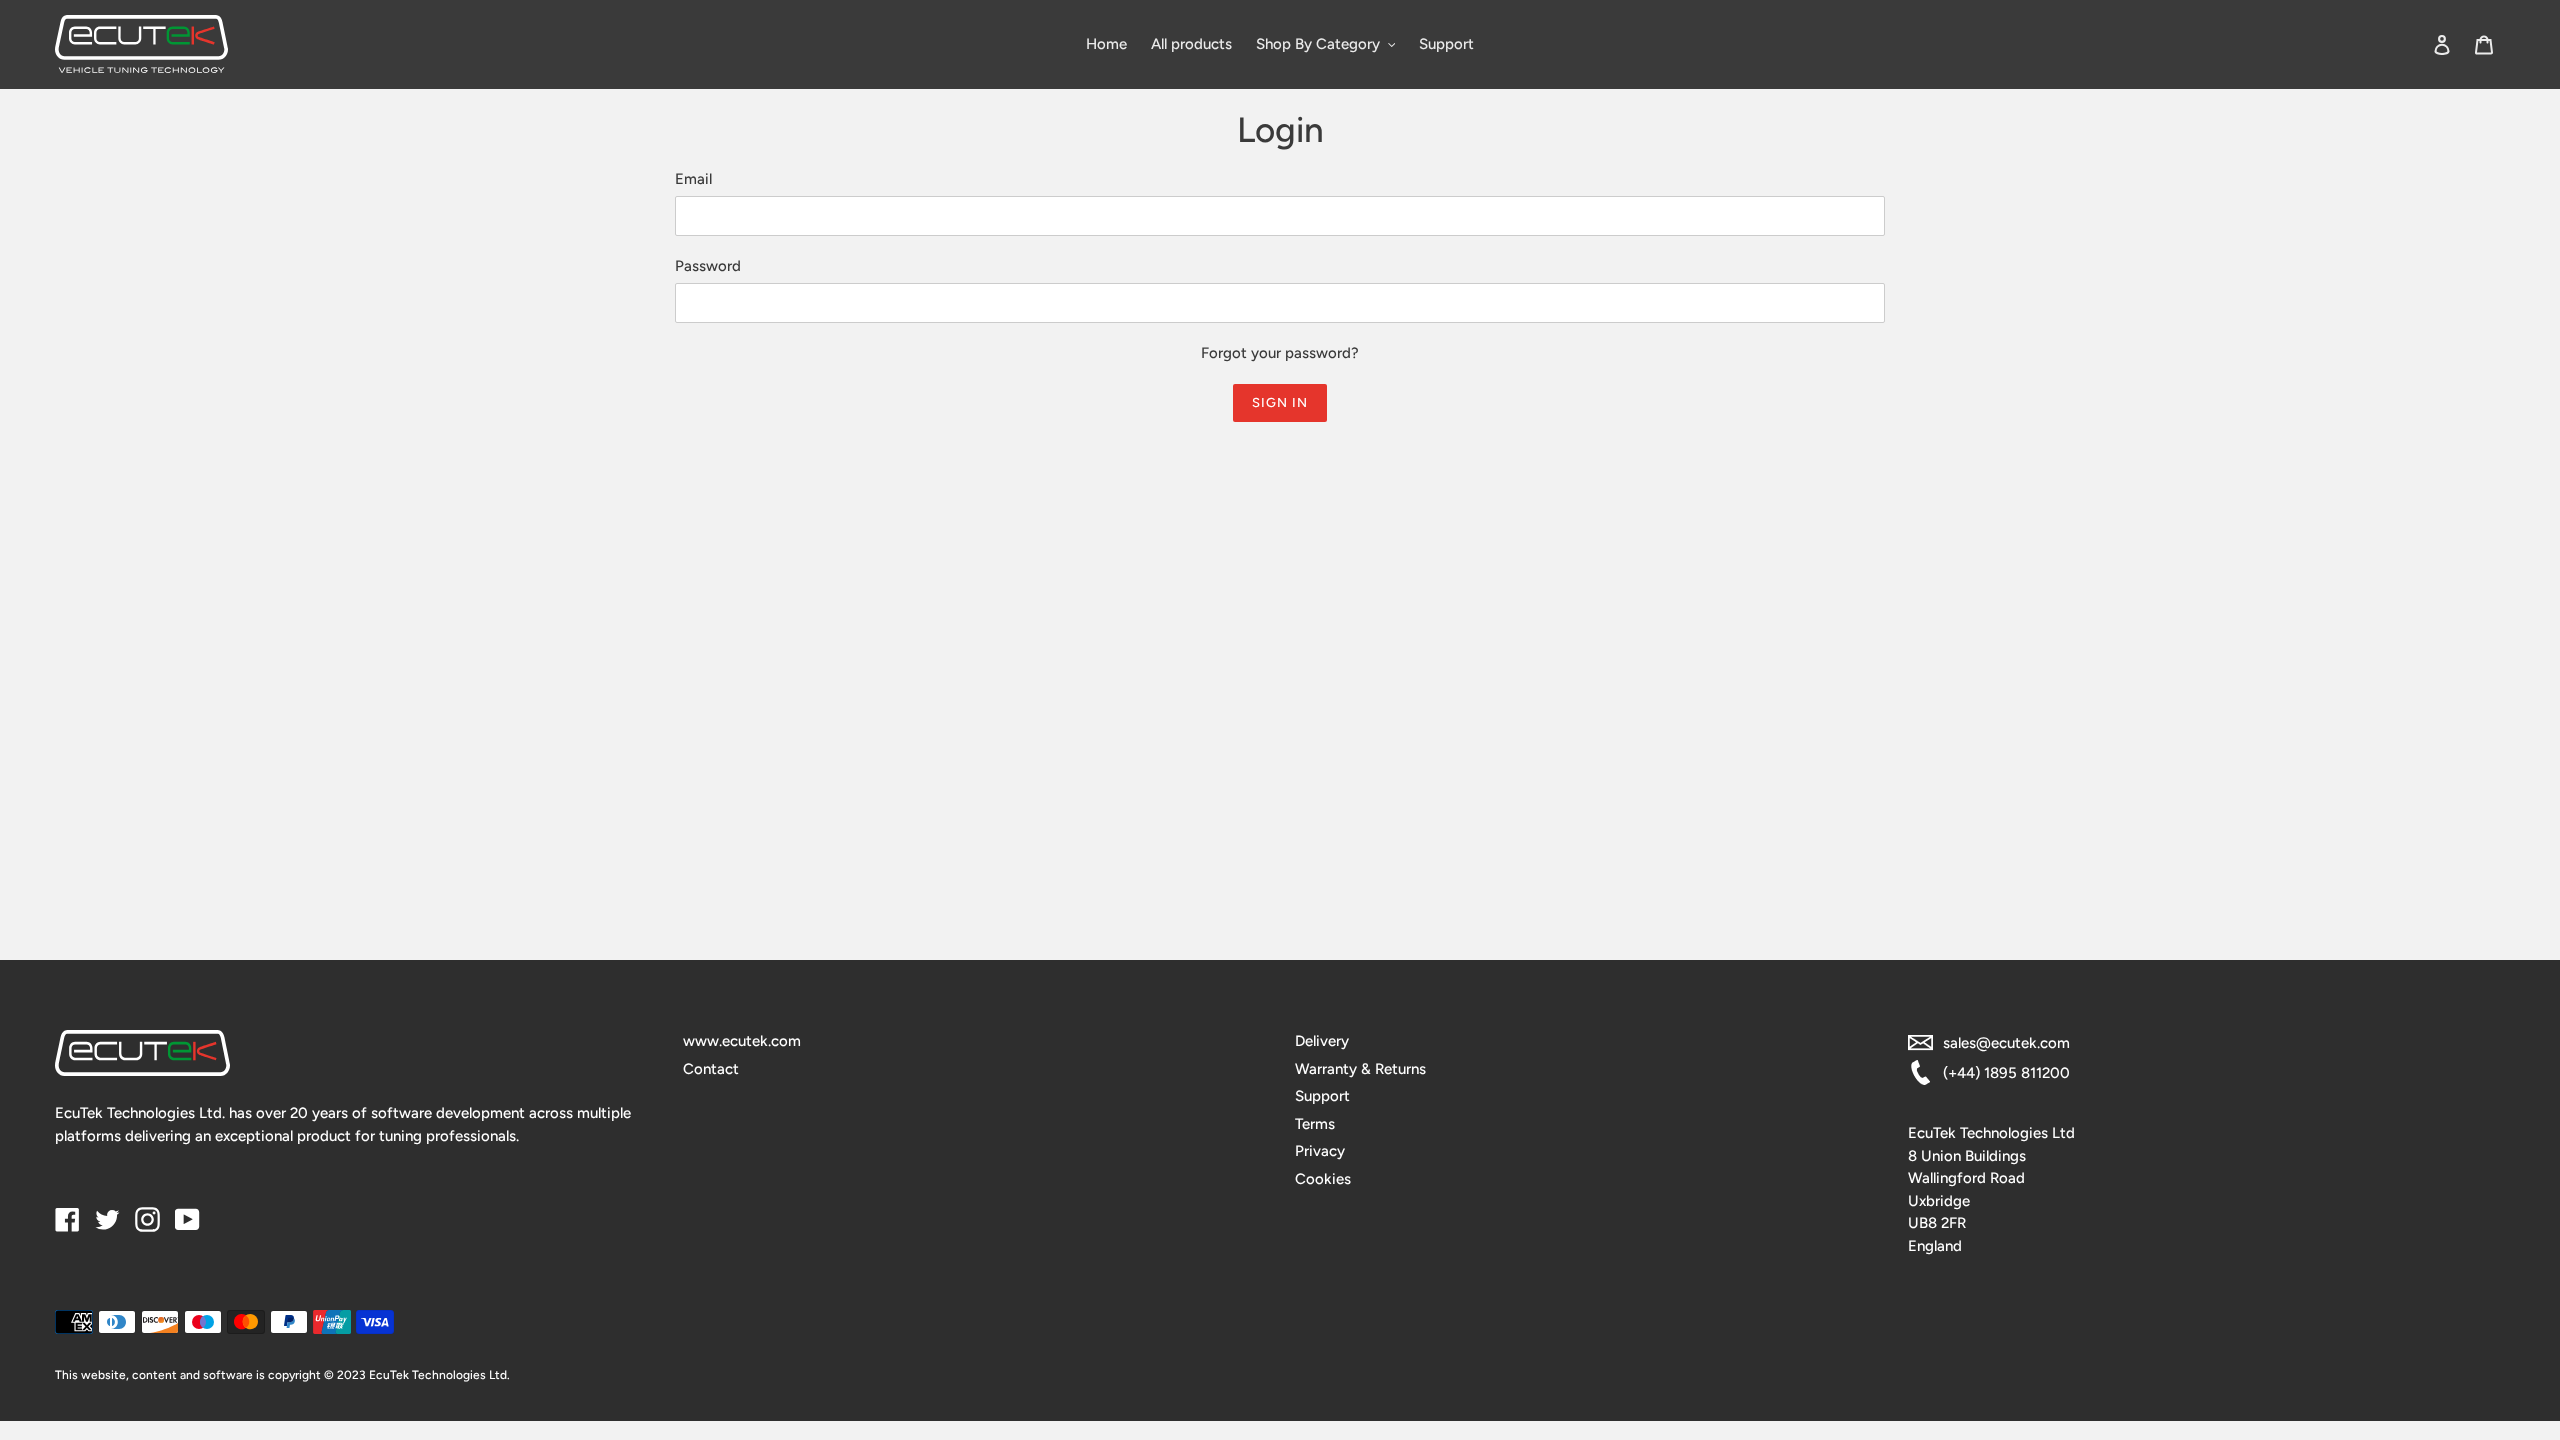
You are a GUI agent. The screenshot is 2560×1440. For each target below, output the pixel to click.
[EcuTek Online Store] (361, 44)
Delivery (1322, 1041)
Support (1322, 1096)
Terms (1315, 1124)
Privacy (1320, 1151)
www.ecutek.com (742, 1041)
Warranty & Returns (1360, 1069)
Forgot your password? (1280, 353)
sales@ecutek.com (2006, 1043)
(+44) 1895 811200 (2006, 1073)
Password (708, 266)
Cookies (1323, 1179)
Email (693, 179)
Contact (711, 1069)
